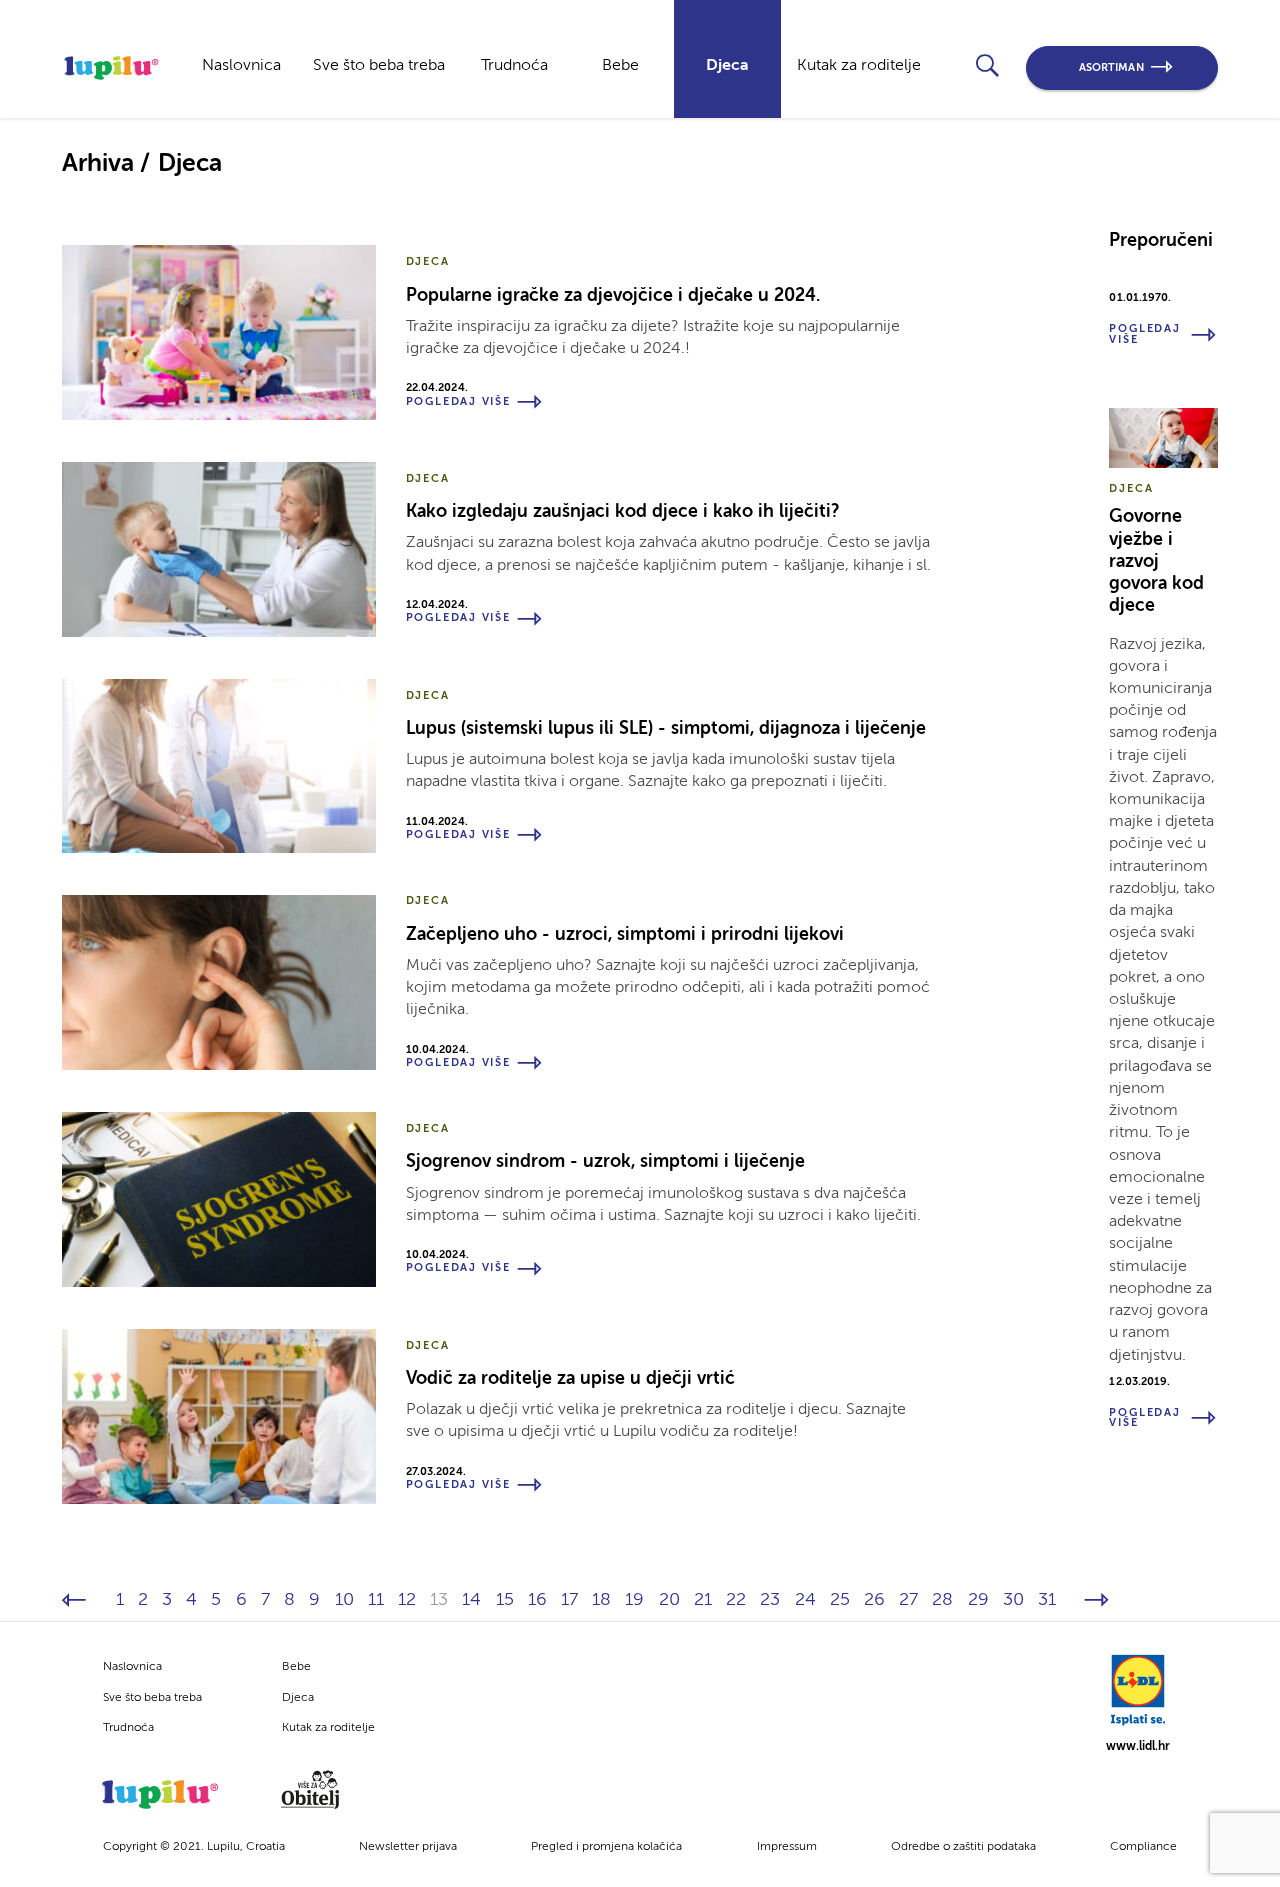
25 (840, 1600)
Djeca (727, 66)
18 (601, 1600)
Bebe (620, 66)
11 (376, 1600)
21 (703, 1600)
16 (537, 1600)
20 (669, 1600)
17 (569, 1600)
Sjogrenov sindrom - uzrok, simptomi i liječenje (605, 1162)
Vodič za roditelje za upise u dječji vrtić (570, 1379)
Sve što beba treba (379, 66)
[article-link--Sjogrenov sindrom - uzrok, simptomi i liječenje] (219, 1199)
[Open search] (987, 65)
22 (736, 1600)
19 (634, 1600)
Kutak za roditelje (859, 66)
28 (942, 1600)
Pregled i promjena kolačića (606, 1847)
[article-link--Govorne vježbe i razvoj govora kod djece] (1163, 438)
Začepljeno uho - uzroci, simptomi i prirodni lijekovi (625, 935)
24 (805, 1600)
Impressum (787, 1847)
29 (978, 1600)
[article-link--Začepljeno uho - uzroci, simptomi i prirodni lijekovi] (219, 982)
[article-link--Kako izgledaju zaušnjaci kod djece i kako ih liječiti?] (219, 549)
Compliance (1143, 1847)
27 (908, 1600)
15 (505, 1600)
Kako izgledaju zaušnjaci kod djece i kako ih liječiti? (622, 512)
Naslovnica (241, 66)
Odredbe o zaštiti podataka (963, 1847)
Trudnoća (514, 66)
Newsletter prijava (408, 1847)
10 (344, 1600)
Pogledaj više (458, 402)
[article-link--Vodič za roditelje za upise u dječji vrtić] (219, 1416)
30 (1013, 1600)
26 (874, 1600)
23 (770, 1600)
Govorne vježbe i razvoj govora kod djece (1156, 561)
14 (471, 1600)
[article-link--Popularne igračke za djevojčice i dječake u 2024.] (219, 332)
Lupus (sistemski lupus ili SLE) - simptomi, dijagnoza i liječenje (666, 729)
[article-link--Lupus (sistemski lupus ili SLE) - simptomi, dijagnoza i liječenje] (219, 766)
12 (407, 1600)
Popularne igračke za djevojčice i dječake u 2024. (613, 296)
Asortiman (1111, 68)
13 (439, 1600)
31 (1047, 1600)
